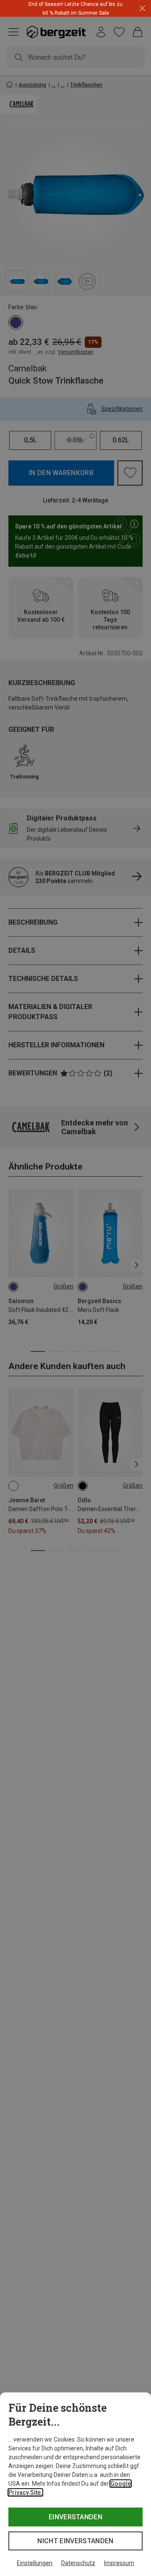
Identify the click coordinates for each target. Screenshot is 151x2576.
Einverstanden (75, 2517)
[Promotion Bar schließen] (142, 9)
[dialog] (75, 2484)
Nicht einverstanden (75, 2541)
